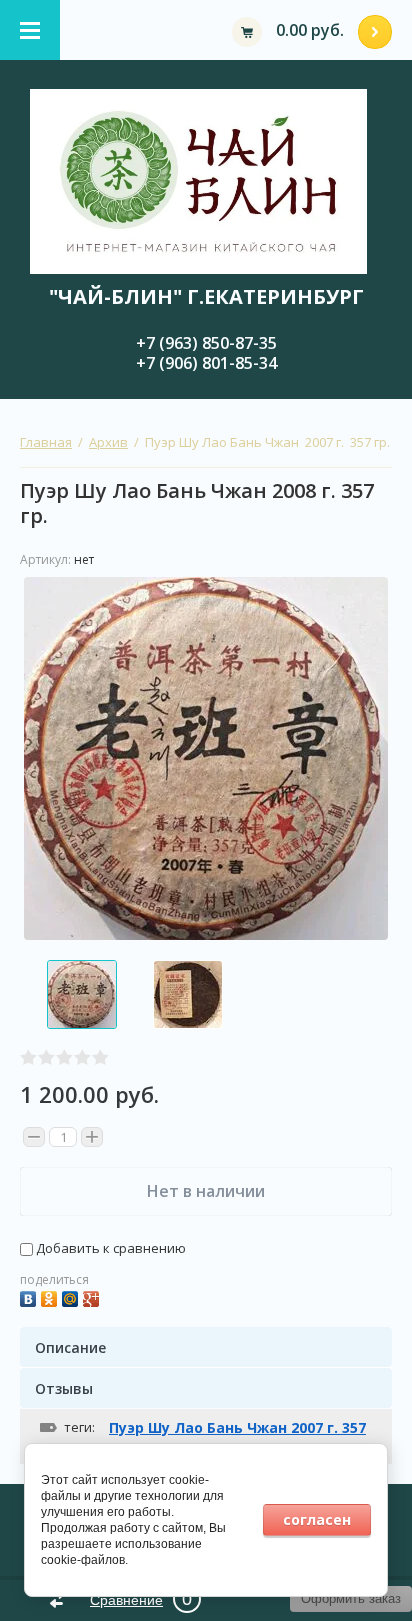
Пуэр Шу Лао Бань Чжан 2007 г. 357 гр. (237, 1436)
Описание (70, 1347)
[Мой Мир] (72, 1296)
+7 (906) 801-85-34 (206, 363)
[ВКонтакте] (30, 1296)
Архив (108, 442)
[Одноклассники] (51, 1296)
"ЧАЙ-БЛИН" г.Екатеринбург (206, 296)
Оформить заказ (375, 32)
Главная (46, 442)
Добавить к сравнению (109, 1248)
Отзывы (64, 1388)
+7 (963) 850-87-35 (206, 343)
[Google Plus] (93, 1296)
